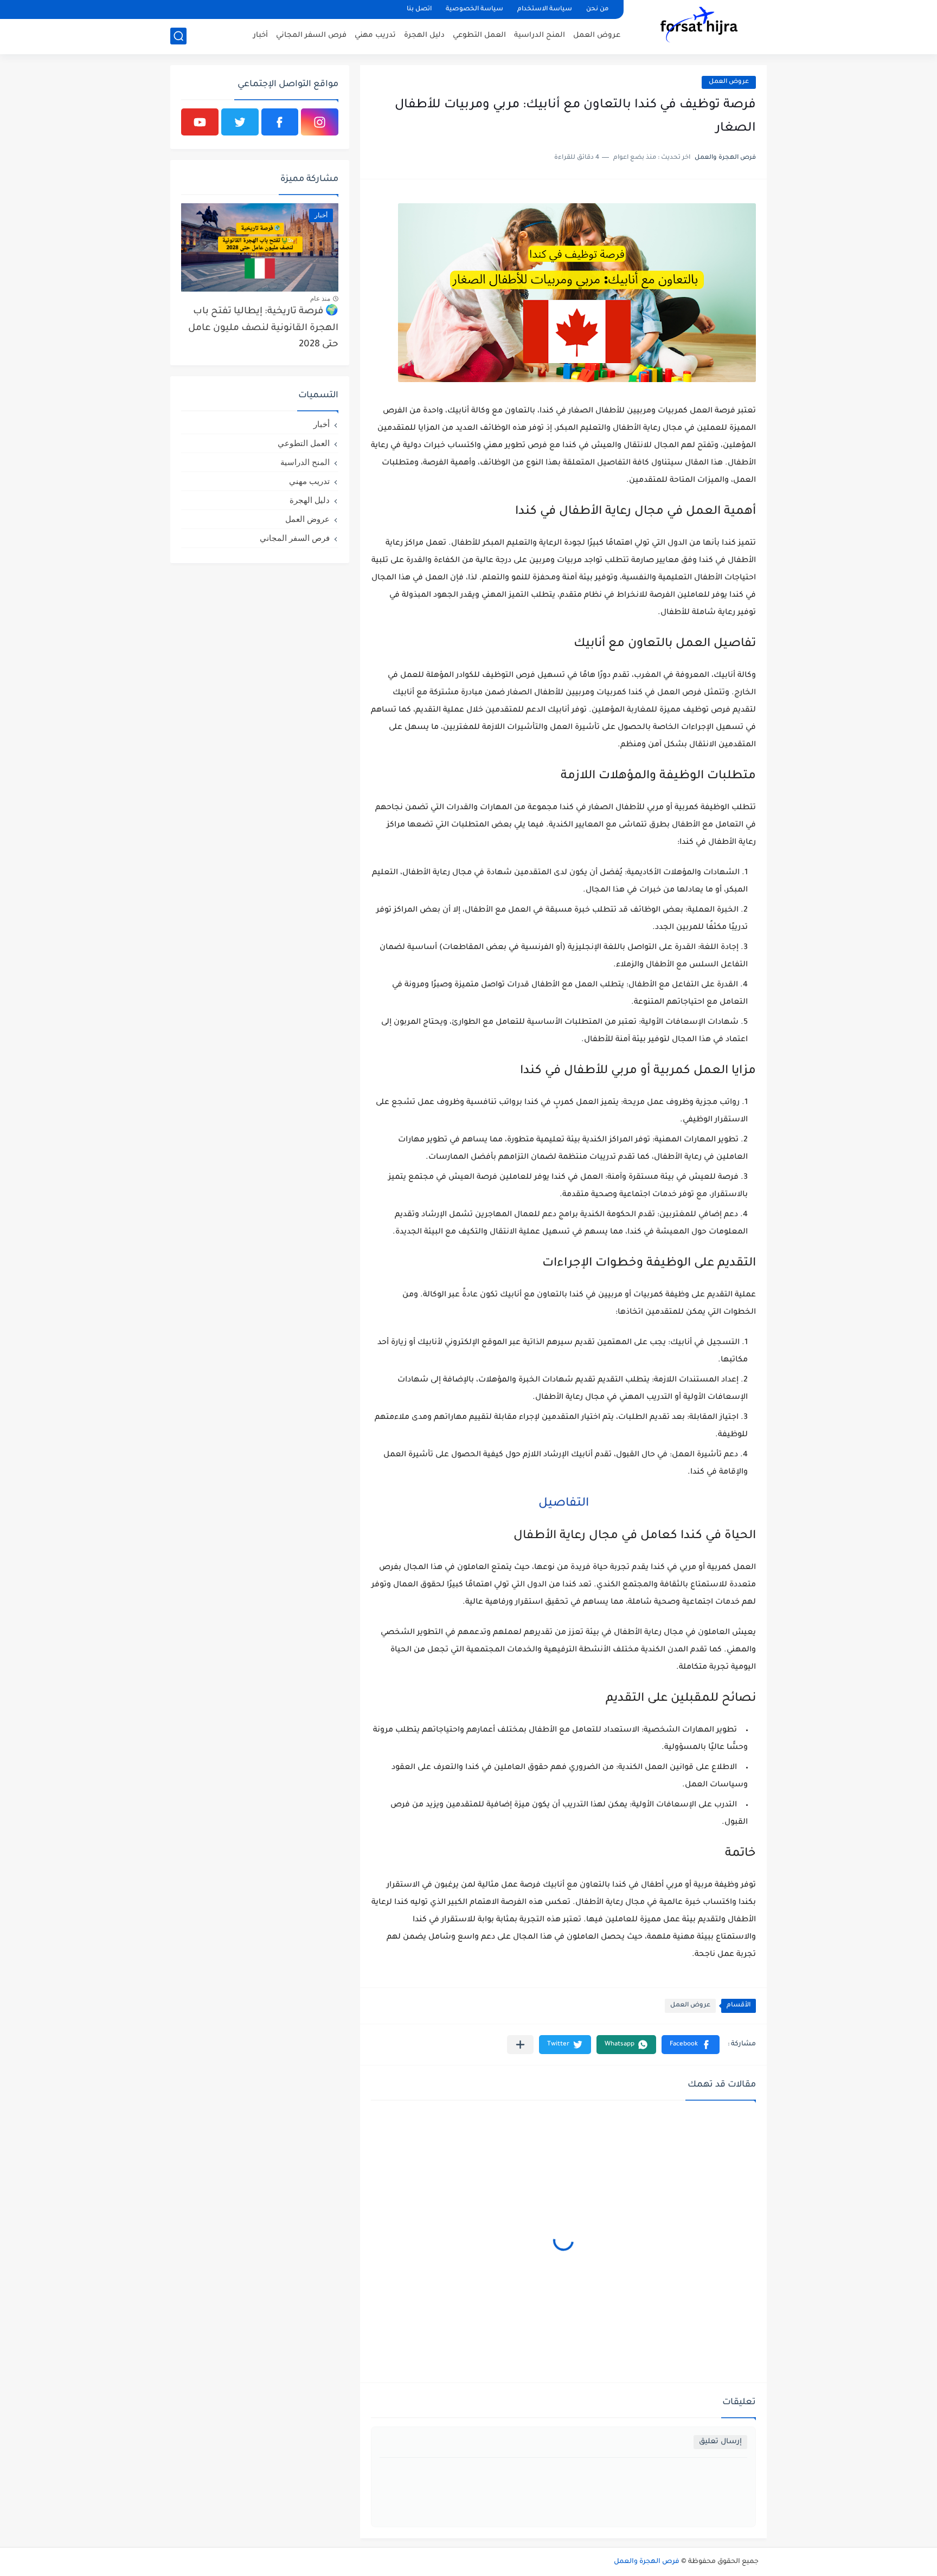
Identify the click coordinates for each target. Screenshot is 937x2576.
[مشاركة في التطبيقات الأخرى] (520, 2045)
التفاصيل (564, 1504)
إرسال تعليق (720, 2442)
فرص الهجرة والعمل (647, 2562)
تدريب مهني (375, 35)
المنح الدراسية (540, 35)
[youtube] (200, 122)
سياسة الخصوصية (474, 9)
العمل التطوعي (479, 35)
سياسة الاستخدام (545, 9)
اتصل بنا (419, 9)
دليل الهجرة (424, 35)
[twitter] (240, 122)
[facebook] (280, 122)
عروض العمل (597, 35)
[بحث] (178, 36)
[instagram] (320, 122)
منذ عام (320, 299)
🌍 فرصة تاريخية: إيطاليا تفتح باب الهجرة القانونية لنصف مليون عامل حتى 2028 (263, 328)
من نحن (597, 9)
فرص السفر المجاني (311, 35)
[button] (691, 2045)
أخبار (261, 35)
